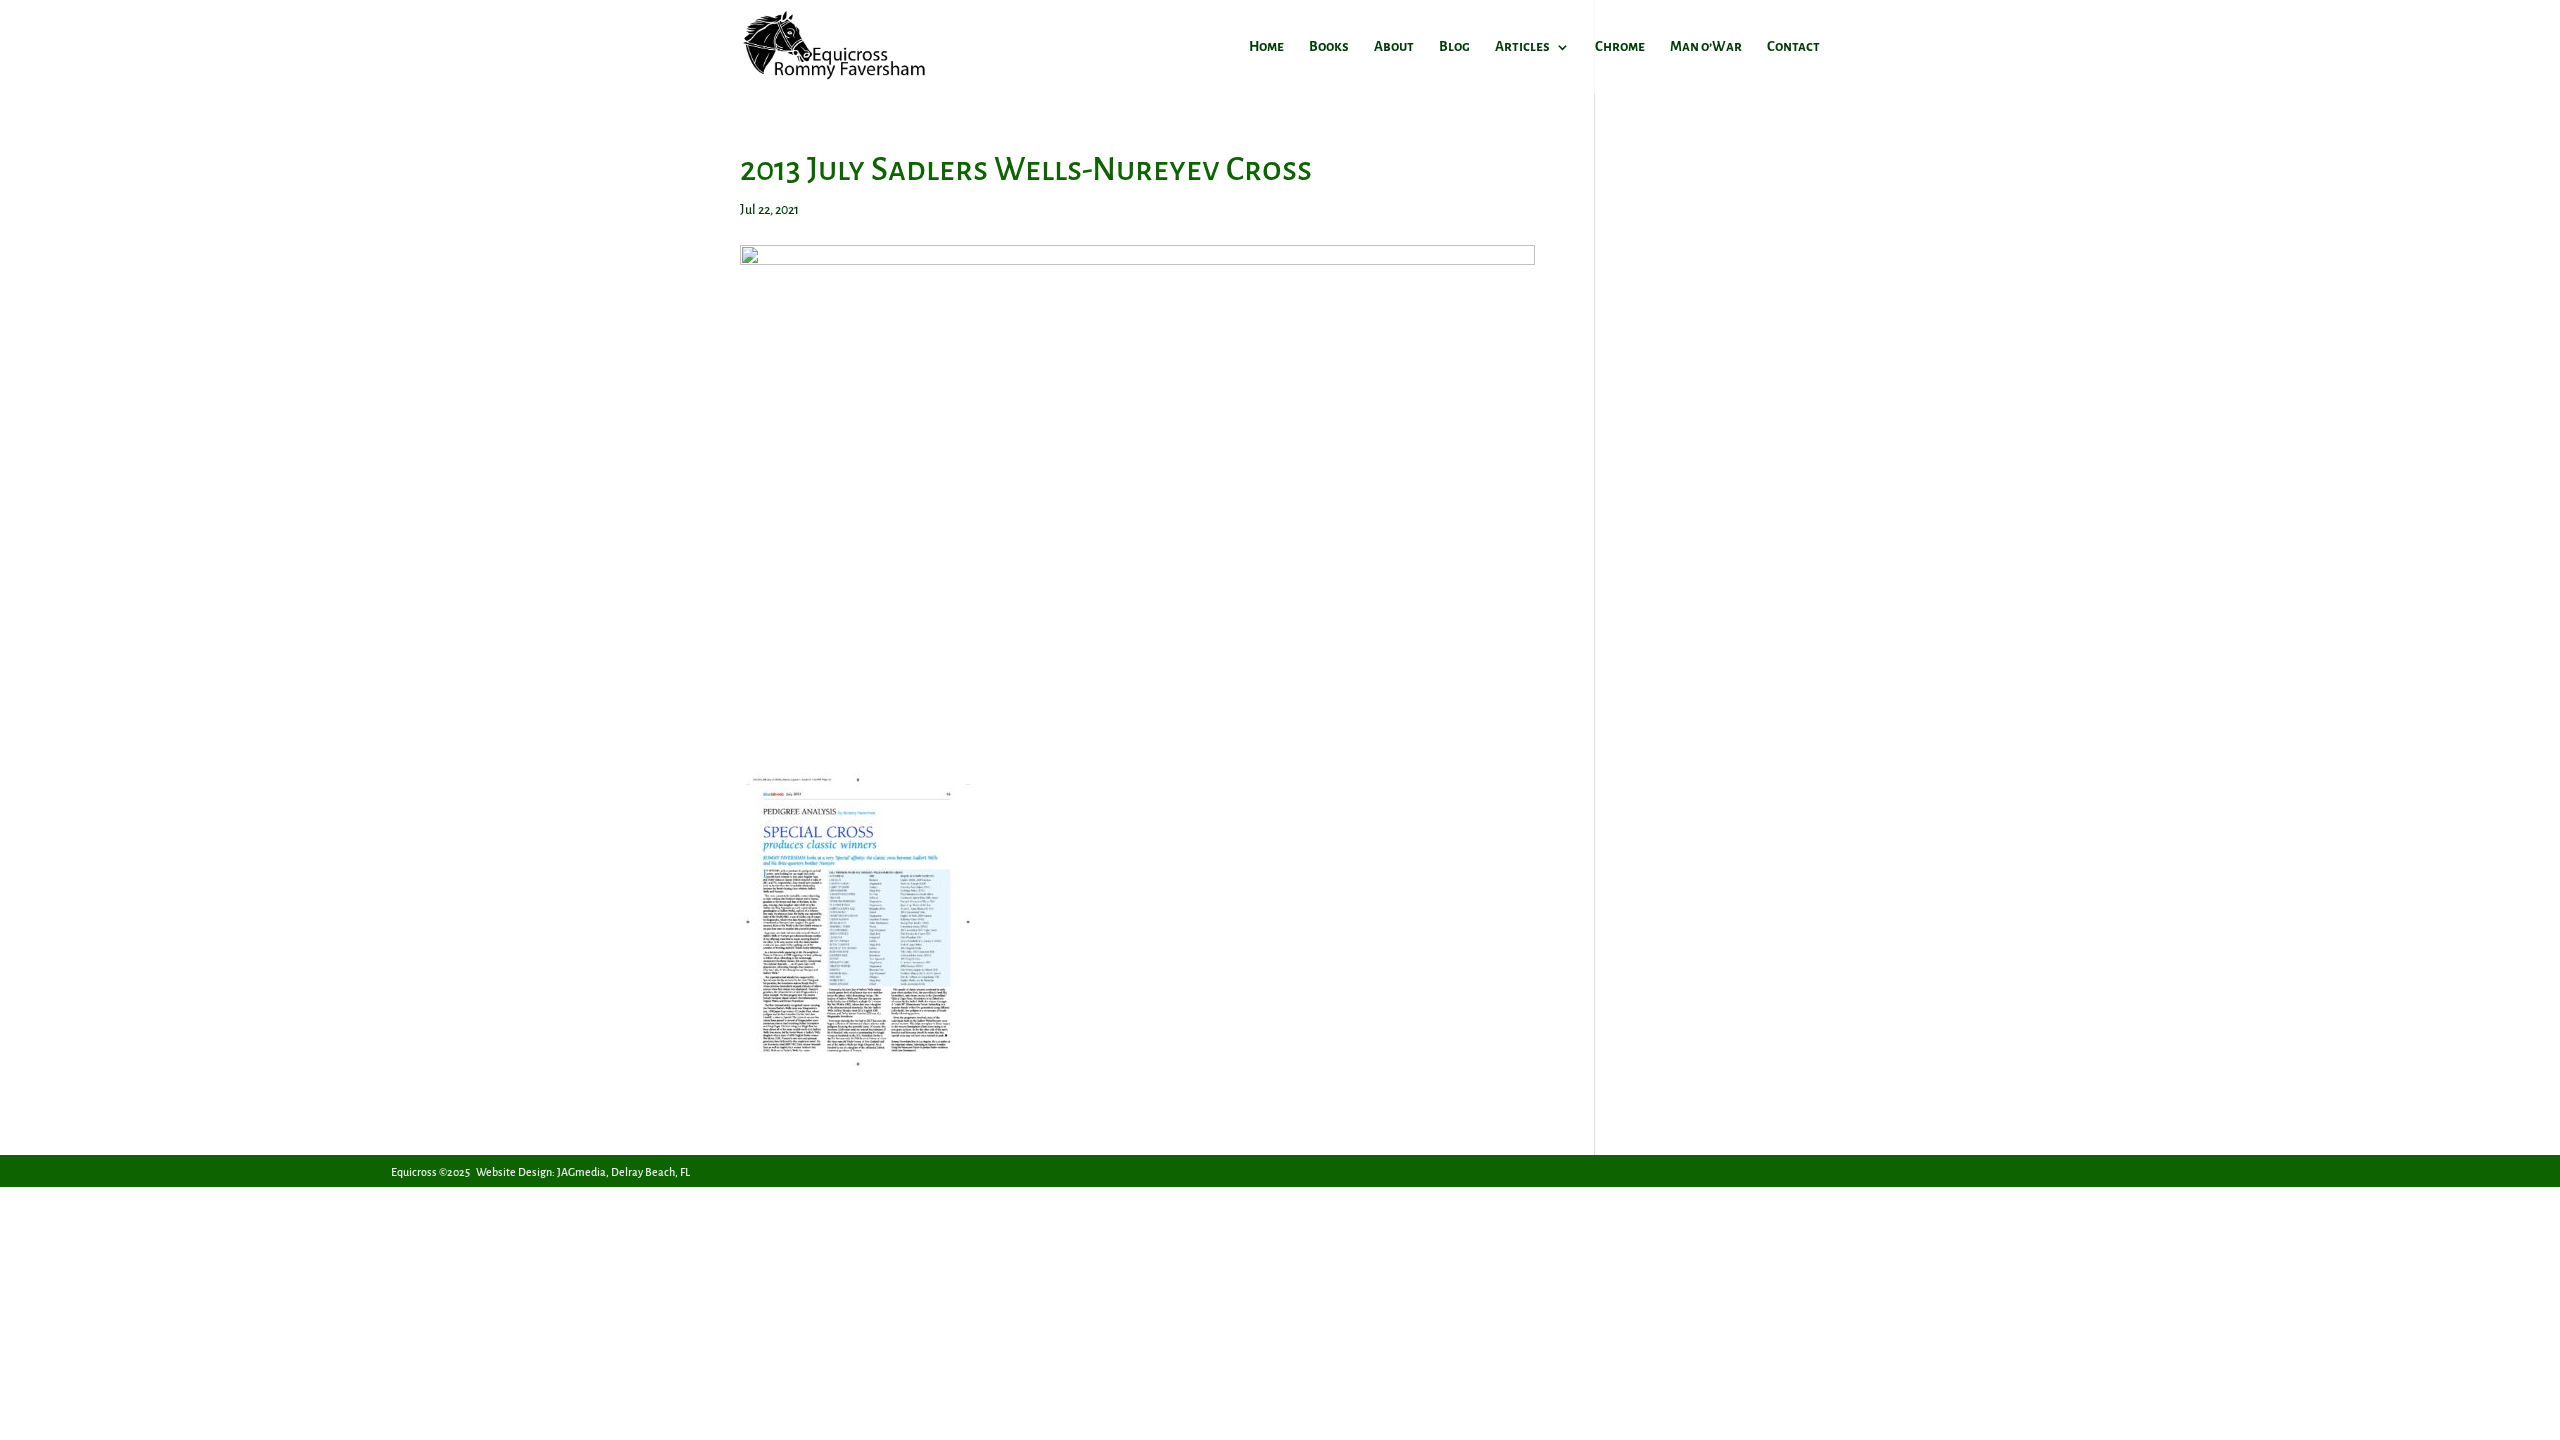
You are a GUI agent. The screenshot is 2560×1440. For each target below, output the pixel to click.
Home (1266, 47)
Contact (1793, 47)
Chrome (1620, 47)
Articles (1522, 47)
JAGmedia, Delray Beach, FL (623, 1172)
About (1394, 47)
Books (1329, 47)
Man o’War (1706, 47)
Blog (1454, 47)
